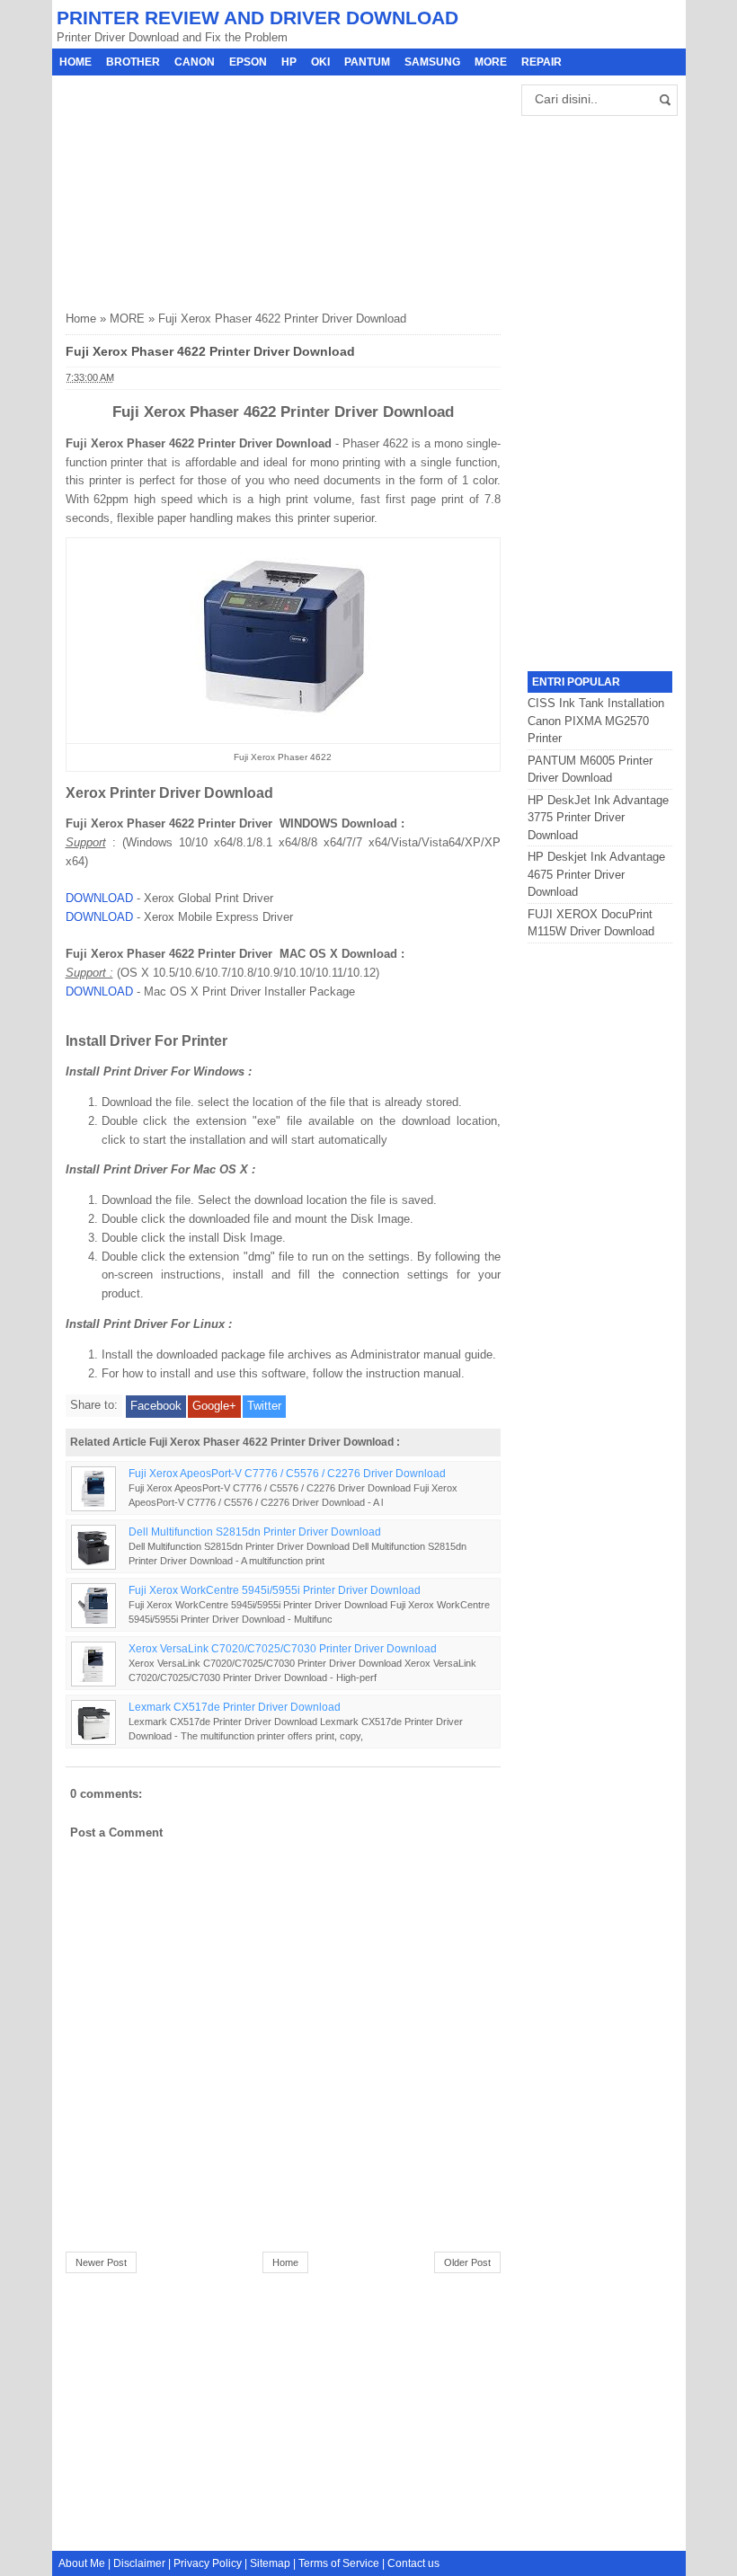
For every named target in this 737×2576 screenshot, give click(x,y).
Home (75, 62)
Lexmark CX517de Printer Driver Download (235, 1707)
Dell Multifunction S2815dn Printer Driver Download (255, 1531)
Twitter (264, 1406)
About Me (82, 2563)
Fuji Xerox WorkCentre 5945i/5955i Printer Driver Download (275, 1590)
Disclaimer (139, 2563)
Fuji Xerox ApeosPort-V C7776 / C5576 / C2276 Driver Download (287, 1473)
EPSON (248, 62)
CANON (195, 62)
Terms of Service (339, 2563)
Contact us (413, 2563)
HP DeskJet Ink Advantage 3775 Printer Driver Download (598, 818)
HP (289, 62)
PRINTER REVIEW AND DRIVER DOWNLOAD (258, 18)
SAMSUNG (432, 62)
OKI (320, 62)
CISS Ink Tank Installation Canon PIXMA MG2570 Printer (596, 721)
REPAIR (542, 62)
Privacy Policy (208, 2563)
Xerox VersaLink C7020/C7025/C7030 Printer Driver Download (283, 1648)
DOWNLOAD (99, 898)
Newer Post (101, 2262)
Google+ (214, 1406)
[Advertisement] (200, 188)
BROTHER (133, 62)
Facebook (156, 1406)
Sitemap (270, 2563)
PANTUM (367, 62)
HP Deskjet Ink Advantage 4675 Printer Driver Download (596, 874)
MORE (491, 62)
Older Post (467, 2262)
